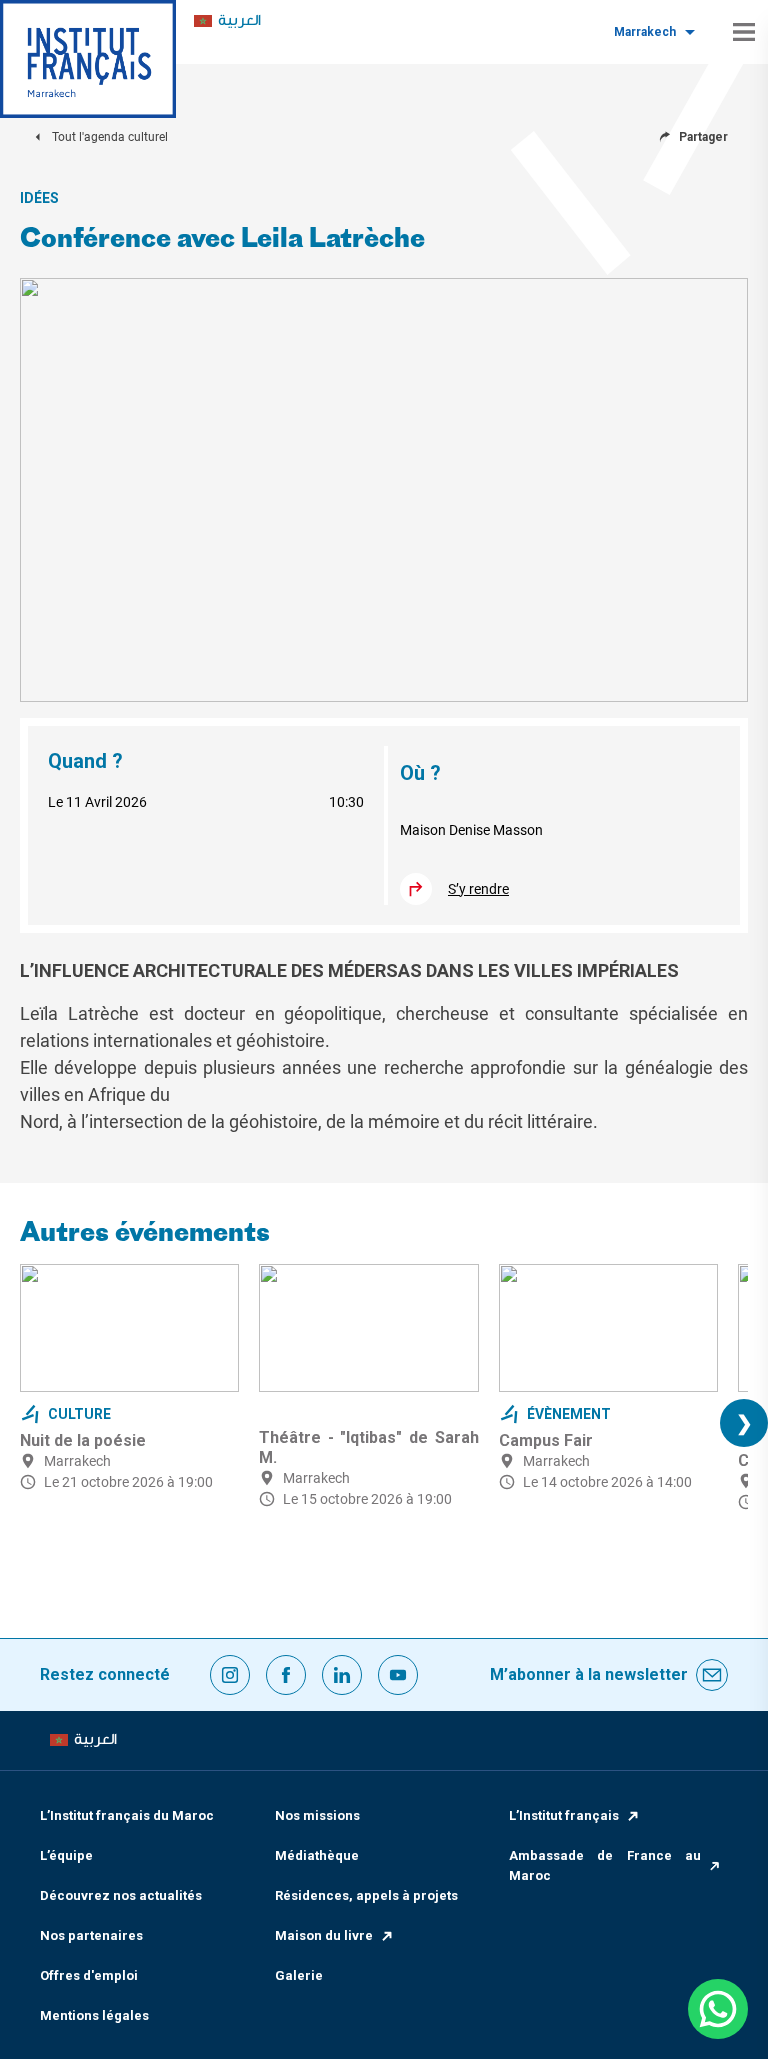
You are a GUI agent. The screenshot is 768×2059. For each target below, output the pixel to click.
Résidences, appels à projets (366, 1895)
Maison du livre (324, 1935)
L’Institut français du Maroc (127, 1815)
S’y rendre (478, 889)
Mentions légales (94, 2015)
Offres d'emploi (89, 1975)
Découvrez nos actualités (121, 1895)
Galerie (299, 1975)
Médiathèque (317, 1855)
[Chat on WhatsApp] (718, 2009)
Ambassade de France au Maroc (605, 1865)
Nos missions (317, 1815)
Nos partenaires (91, 1935)
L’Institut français (564, 1815)
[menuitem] (227, 21)
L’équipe (66, 1855)
